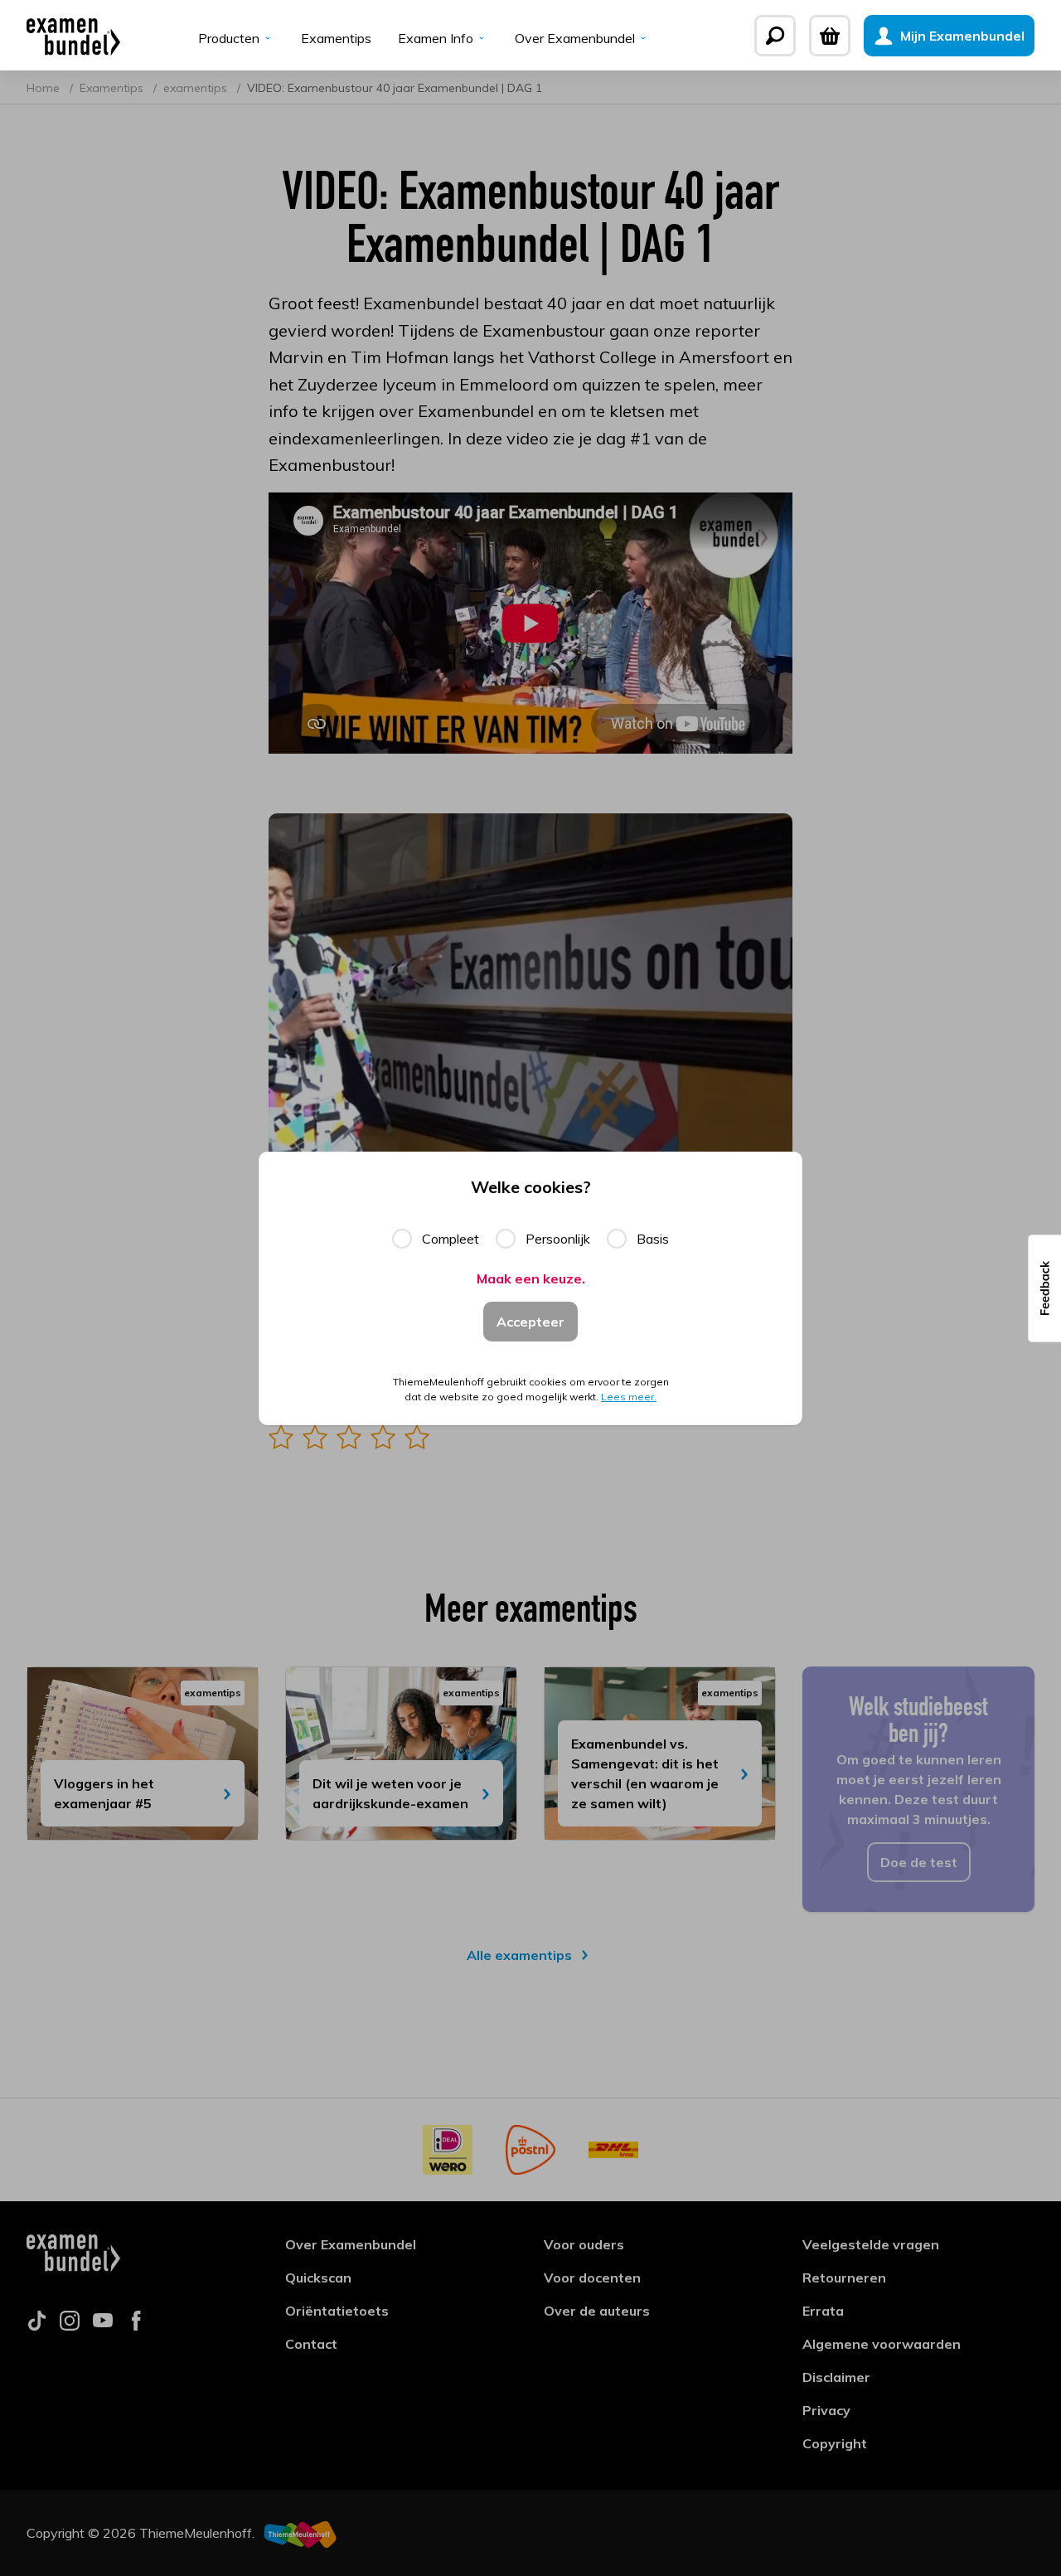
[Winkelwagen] (830, 36)
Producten (229, 38)
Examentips (336, 38)
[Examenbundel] (73, 36)
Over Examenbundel (575, 38)
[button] (1044, 1288)
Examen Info (436, 38)
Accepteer (530, 1322)
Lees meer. (629, 1397)
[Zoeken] (775, 36)
